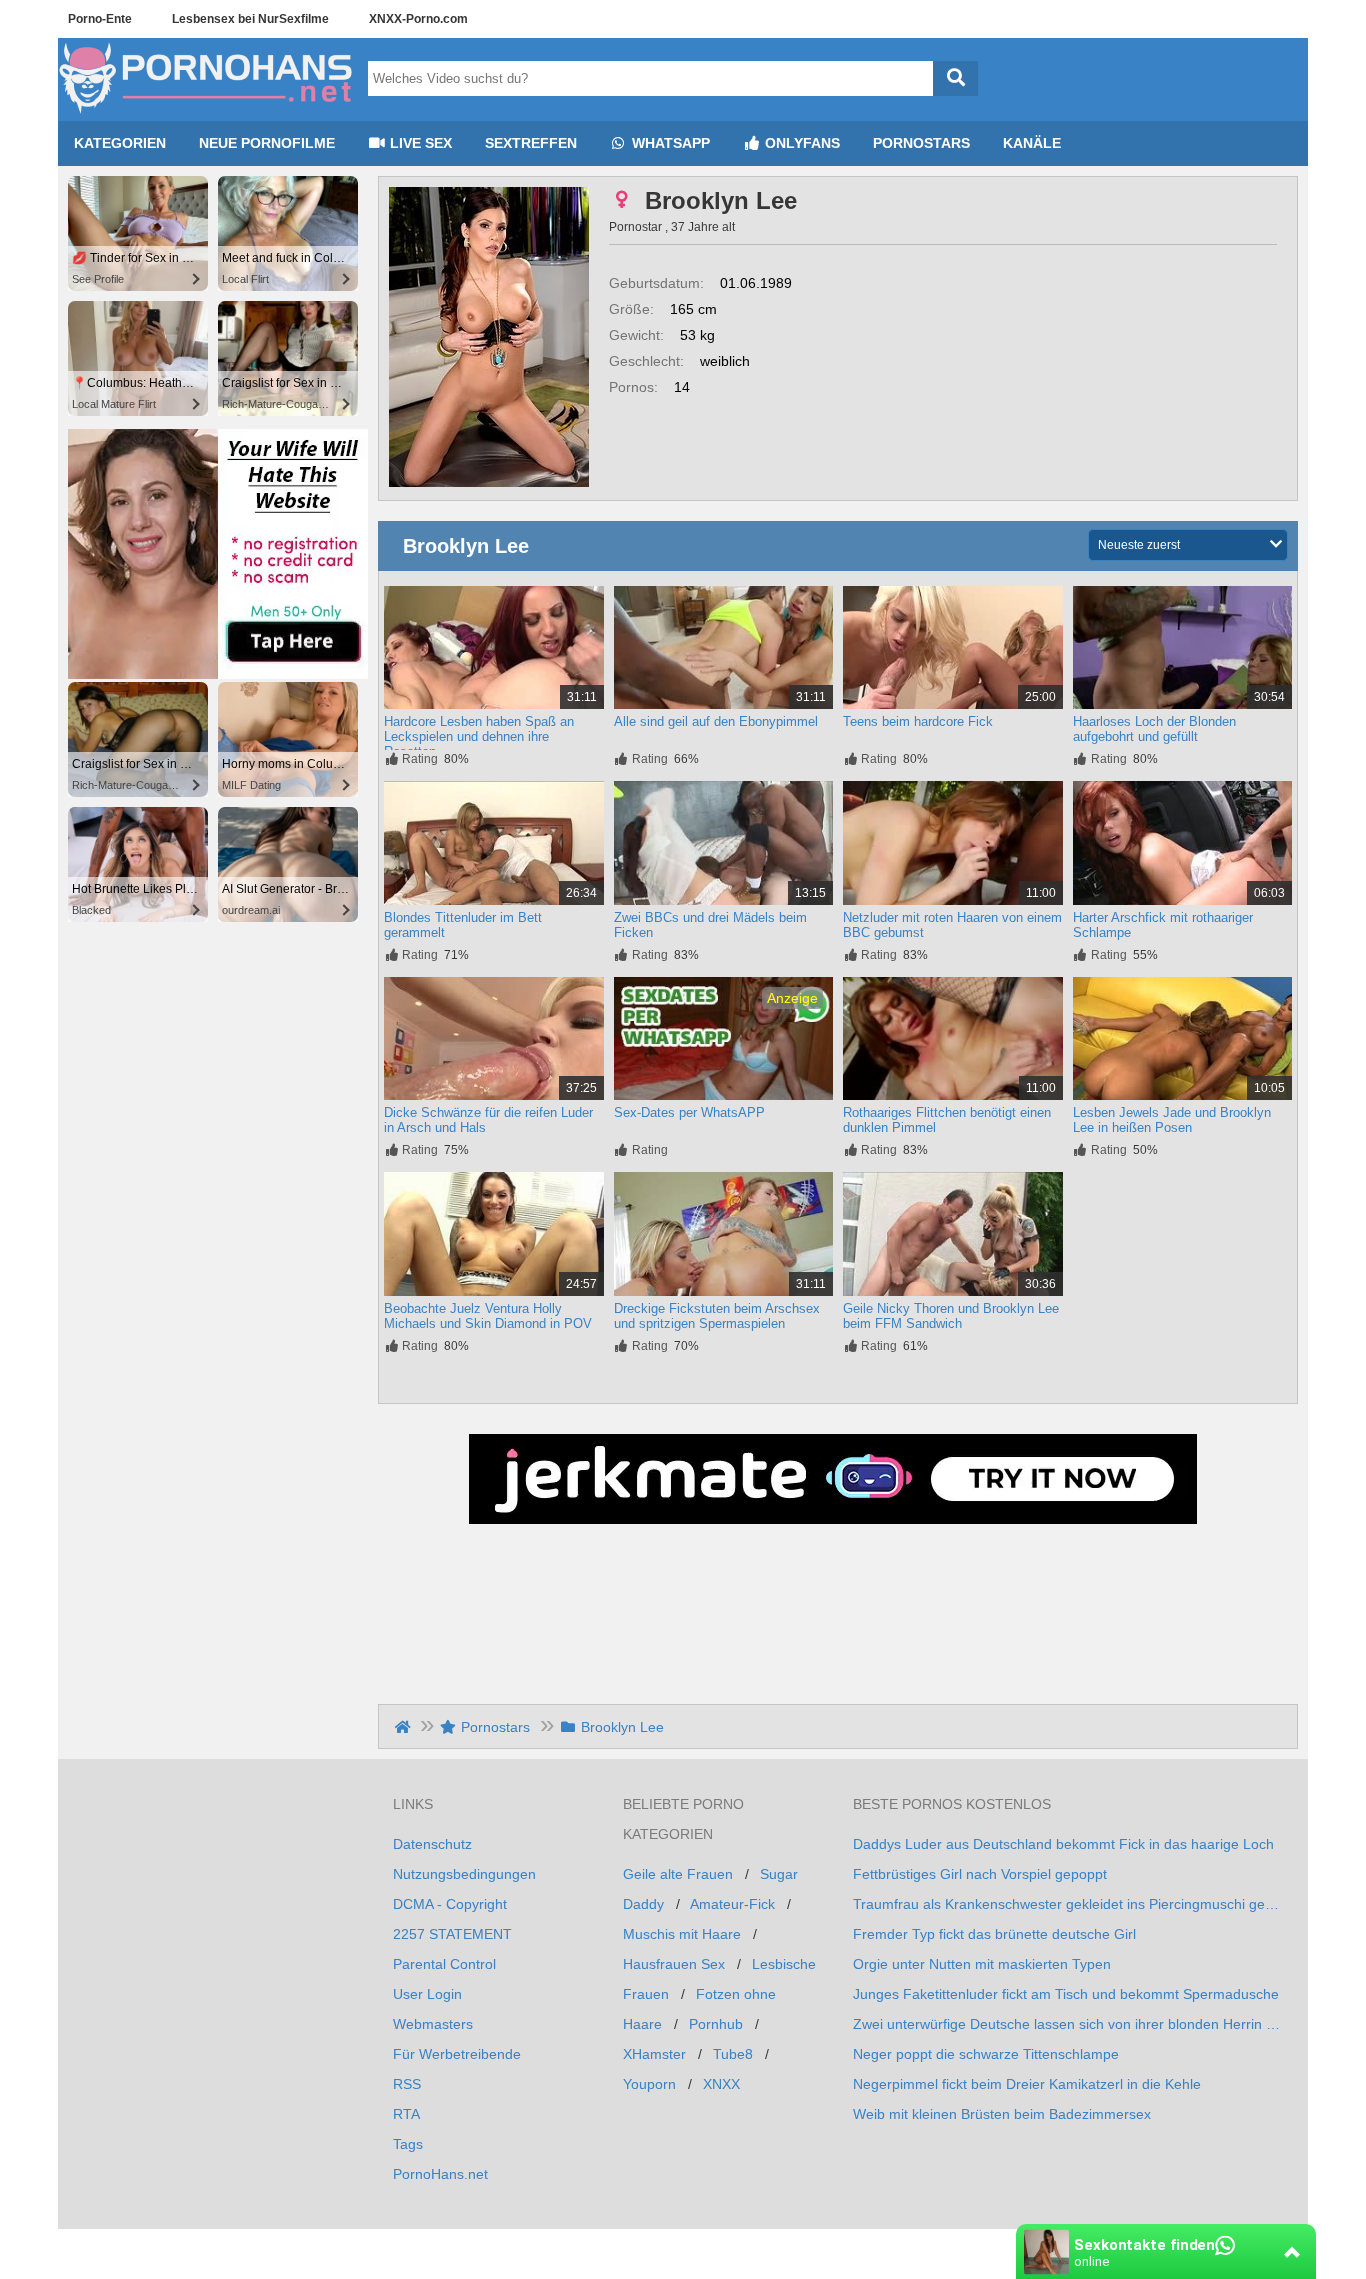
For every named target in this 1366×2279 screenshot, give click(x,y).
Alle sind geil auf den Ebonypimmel (716, 721)
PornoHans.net (440, 2174)
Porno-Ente (100, 19)
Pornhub (716, 2024)
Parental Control (444, 1964)
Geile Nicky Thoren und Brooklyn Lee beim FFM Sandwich (951, 1316)
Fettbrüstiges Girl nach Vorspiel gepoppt (980, 1874)
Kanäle (1032, 143)
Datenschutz (432, 1844)
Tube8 (733, 2054)
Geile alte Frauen (678, 1874)
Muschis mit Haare (682, 1934)
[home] (404, 1727)
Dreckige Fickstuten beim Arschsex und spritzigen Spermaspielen (717, 1316)
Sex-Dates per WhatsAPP (689, 1112)
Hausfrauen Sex (674, 1964)
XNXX (721, 2084)
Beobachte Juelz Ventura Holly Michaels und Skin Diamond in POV (488, 1316)
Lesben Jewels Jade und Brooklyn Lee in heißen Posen (1172, 1120)
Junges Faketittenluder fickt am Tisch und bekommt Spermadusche (1066, 1994)
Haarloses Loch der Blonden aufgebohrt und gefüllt (1154, 729)
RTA (406, 2114)
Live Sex (419, 143)
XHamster (654, 2054)
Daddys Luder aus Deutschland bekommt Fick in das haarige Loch (1063, 1844)
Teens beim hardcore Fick (918, 721)
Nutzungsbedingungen (464, 1874)
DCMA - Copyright (450, 1904)
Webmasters (433, 2024)
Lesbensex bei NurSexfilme (250, 19)
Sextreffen (531, 143)
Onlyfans (800, 143)
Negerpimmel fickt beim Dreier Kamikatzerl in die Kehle (1027, 2084)
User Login (427, 1994)
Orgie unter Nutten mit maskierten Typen (982, 1964)
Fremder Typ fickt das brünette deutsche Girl (994, 1934)
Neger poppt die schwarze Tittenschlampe (986, 2054)
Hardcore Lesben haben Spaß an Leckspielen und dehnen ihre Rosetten (479, 736)
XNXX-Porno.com (418, 19)
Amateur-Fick (732, 1904)
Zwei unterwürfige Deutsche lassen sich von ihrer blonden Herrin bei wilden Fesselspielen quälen (1068, 2024)
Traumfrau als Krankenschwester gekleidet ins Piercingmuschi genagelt (1068, 1904)
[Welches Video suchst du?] (955, 78)
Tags (408, 2144)
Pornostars (921, 143)
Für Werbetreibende (457, 2054)
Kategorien (120, 143)
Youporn (649, 2084)
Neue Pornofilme (267, 143)
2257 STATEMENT (452, 1934)
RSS (407, 2084)
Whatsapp (669, 143)
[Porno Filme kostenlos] (208, 113)
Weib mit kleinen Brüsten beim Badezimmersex (1002, 2114)
